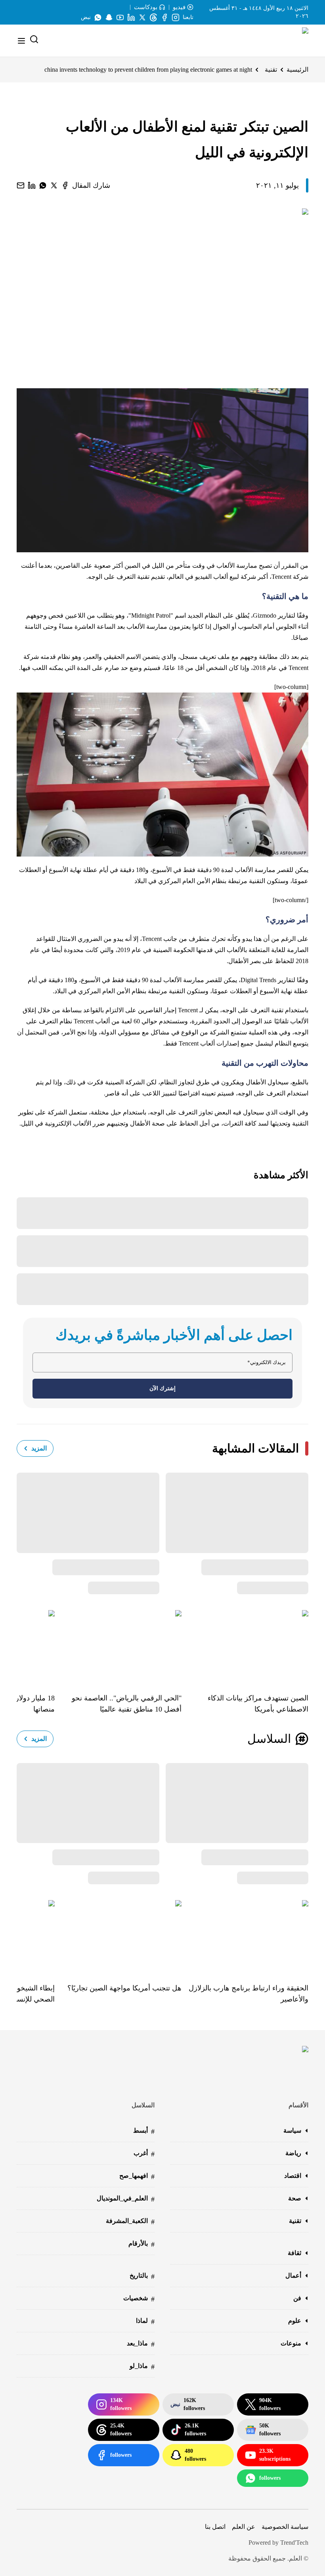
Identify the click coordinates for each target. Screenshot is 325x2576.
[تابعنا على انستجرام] (176, 17)
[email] (21, 185)
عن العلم (244, 2527)
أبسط (144, 2131)
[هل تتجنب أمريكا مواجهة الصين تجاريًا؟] (118, 1936)
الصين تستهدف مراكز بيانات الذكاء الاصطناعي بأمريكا (258, 1704)
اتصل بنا (215, 2527)
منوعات (291, 2343)
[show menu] (21, 41)
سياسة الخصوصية (285, 2527)
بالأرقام (141, 2244)
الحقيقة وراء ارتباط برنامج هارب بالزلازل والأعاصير (249, 1994)
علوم (295, 2321)
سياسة (292, 2130)
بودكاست (146, 7)
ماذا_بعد (141, 2344)
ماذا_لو (142, 2367)
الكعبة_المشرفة (130, 2222)
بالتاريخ (142, 2276)
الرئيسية (297, 70)
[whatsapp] (43, 185)
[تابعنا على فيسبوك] (164, 17)
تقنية (271, 70)
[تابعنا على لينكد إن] (131, 17)
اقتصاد (293, 2176)
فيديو (179, 7)
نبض (86, 17)
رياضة (293, 2153)
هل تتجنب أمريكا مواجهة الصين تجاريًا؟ (124, 1988)
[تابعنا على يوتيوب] (120, 17)
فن (297, 2298)
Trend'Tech (294, 2543)
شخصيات (139, 2299)
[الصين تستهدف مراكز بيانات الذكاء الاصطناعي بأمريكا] (245, 1646)
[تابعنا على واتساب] (98, 17)
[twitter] (54, 185)
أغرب (144, 2154)
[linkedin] (32, 185)
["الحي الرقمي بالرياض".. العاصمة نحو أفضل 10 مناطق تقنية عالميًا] (118, 1646)
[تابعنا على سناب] (109, 17)
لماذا (145, 2321)
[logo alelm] (285, 41)
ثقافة (294, 2253)
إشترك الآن (162, 1388)
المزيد (39, 1448)
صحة (295, 2198)
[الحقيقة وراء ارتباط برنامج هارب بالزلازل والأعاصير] (245, 1936)
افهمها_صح (137, 2176)
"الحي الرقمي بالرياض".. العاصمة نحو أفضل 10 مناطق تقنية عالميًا (127, 1704)
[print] (65, 185)
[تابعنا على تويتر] (142, 17)
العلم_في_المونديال (126, 2199)
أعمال (293, 2275)
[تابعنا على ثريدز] (153, 17)
